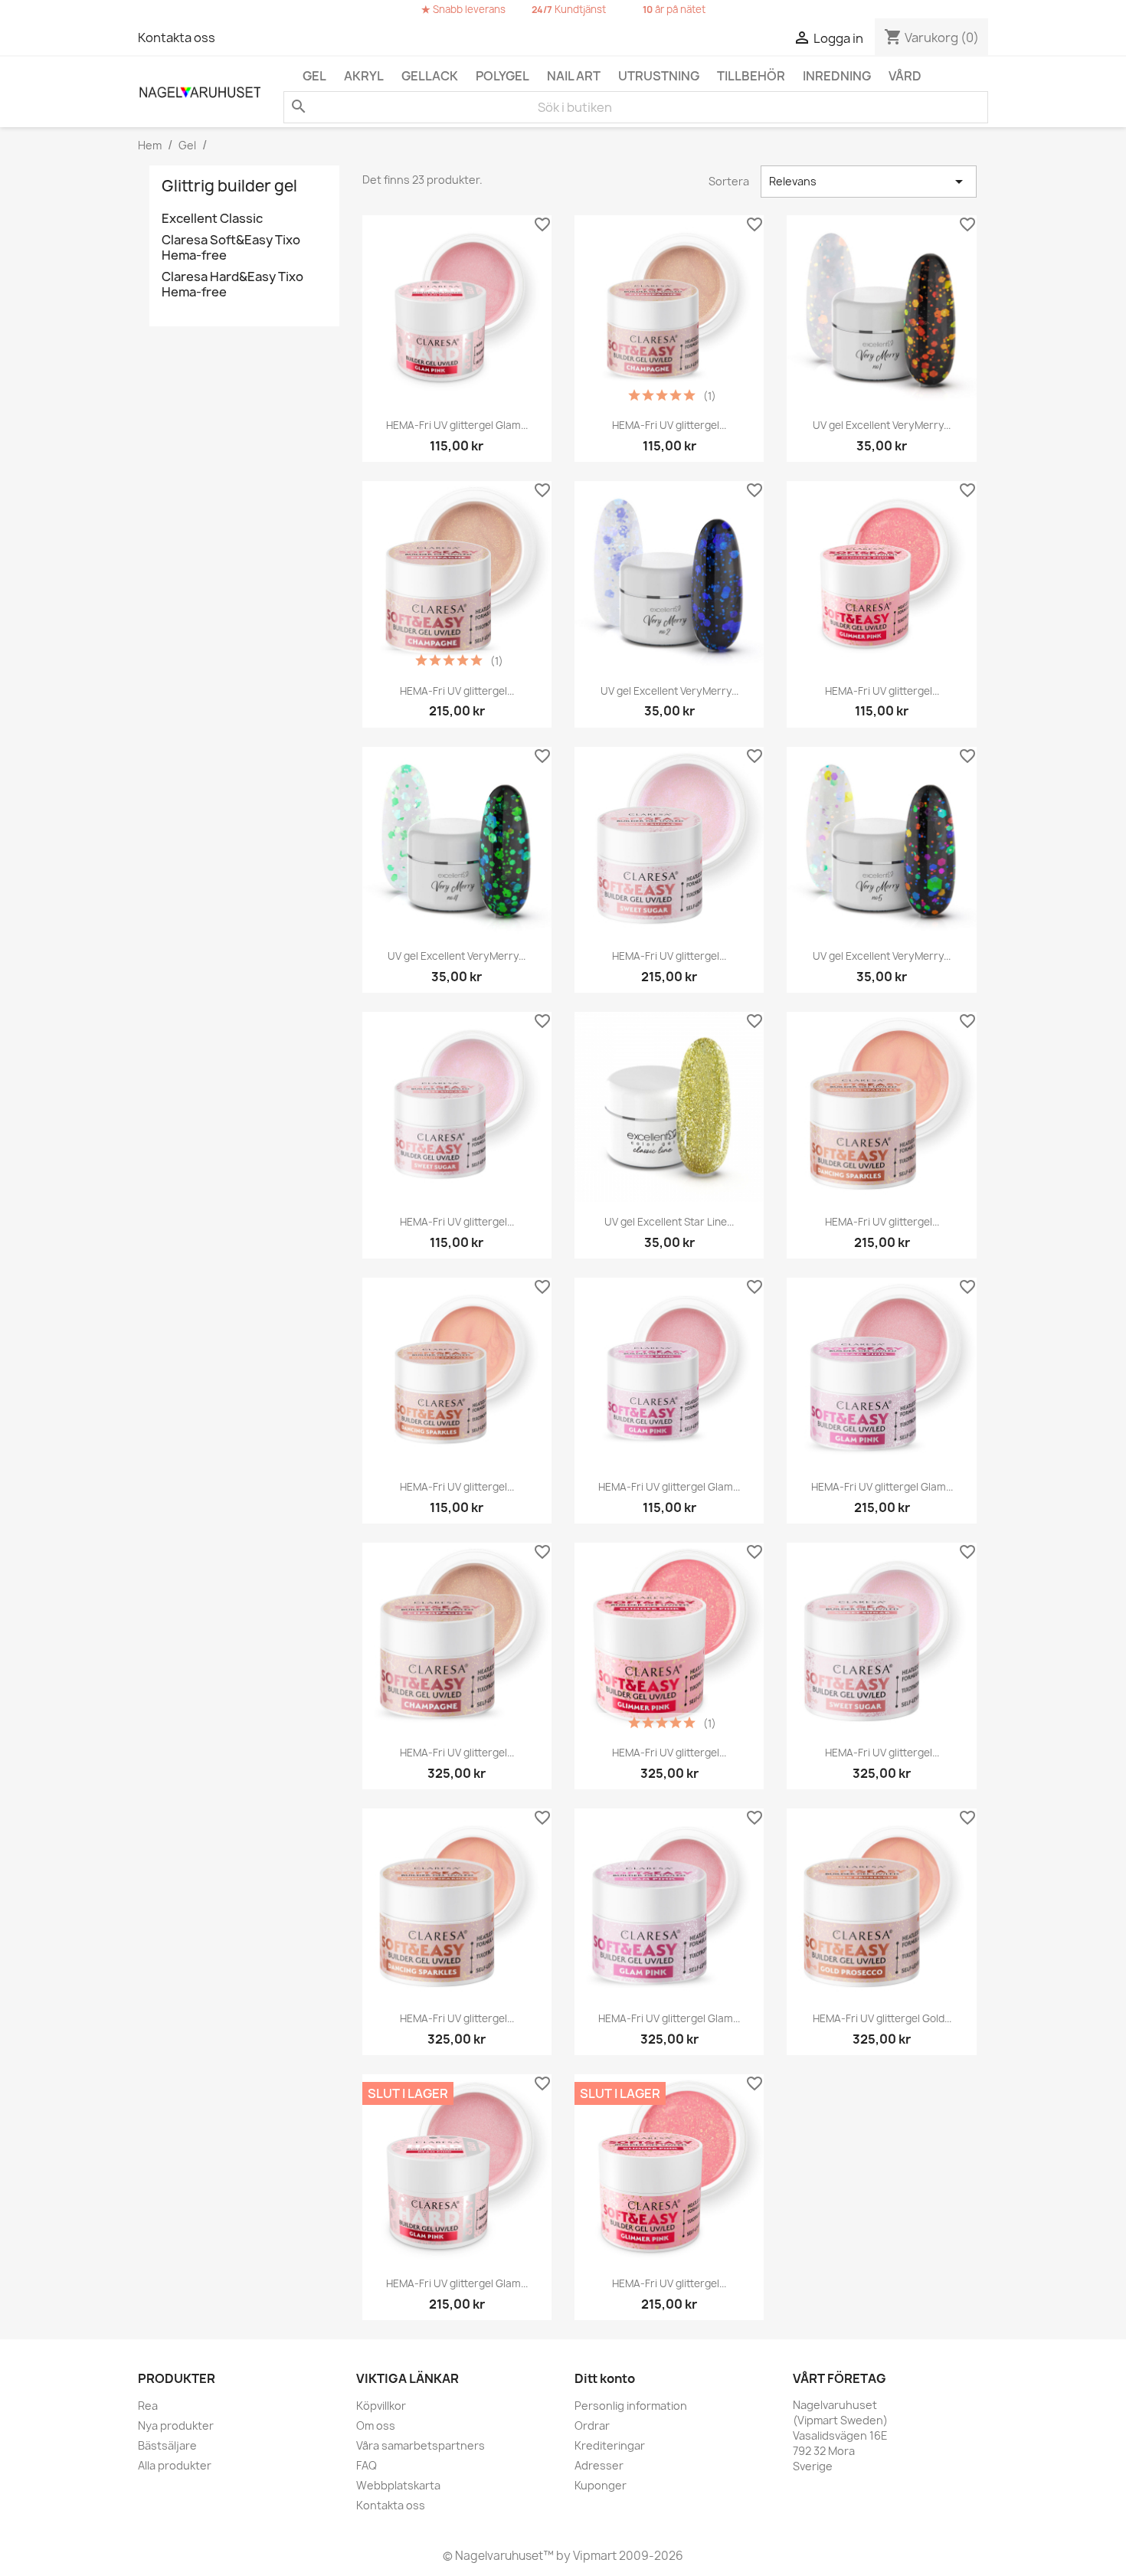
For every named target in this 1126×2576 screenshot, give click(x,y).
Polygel (502, 76)
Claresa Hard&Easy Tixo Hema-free (232, 285)
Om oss (376, 2425)
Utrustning (659, 76)
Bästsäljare (167, 2445)
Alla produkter (175, 2465)
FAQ (367, 2465)
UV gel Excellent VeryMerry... (882, 425)
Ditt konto (605, 2378)
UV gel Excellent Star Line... (669, 1222)
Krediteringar (610, 2445)
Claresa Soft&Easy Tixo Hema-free (231, 248)
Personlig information (631, 2406)
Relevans (869, 182)
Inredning (837, 76)
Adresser (599, 2465)
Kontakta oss (177, 38)
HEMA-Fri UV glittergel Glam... (457, 425)
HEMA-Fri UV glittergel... (669, 425)
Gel (314, 76)
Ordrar (592, 2425)
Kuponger (601, 2485)
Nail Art (574, 76)
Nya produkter (176, 2425)
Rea (148, 2406)
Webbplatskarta (398, 2485)
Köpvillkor (381, 2406)
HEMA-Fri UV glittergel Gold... (882, 2018)
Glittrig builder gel (229, 186)
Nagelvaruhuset (498, 2556)
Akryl (364, 76)
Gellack (430, 76)
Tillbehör (751, 76)
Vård (905, 76)
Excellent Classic (212, 219)
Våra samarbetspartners (421, 2445)
